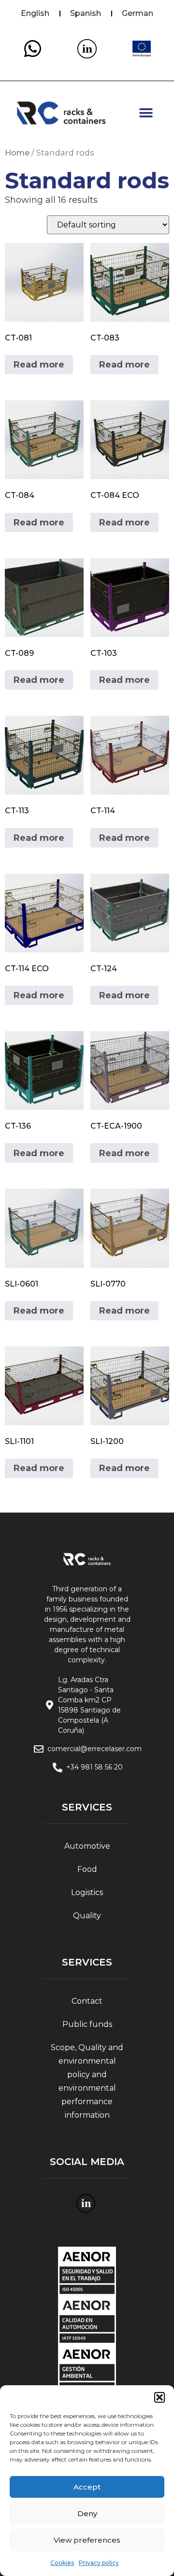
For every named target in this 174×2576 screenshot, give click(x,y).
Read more (39, 365)
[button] (159, 2397)
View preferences (87, 2540)
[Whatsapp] (32, 49)
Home (17, 153)
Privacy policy (99, 2563)
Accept (87, 2487)
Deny (87, 2513)
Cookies (62, 2563)
